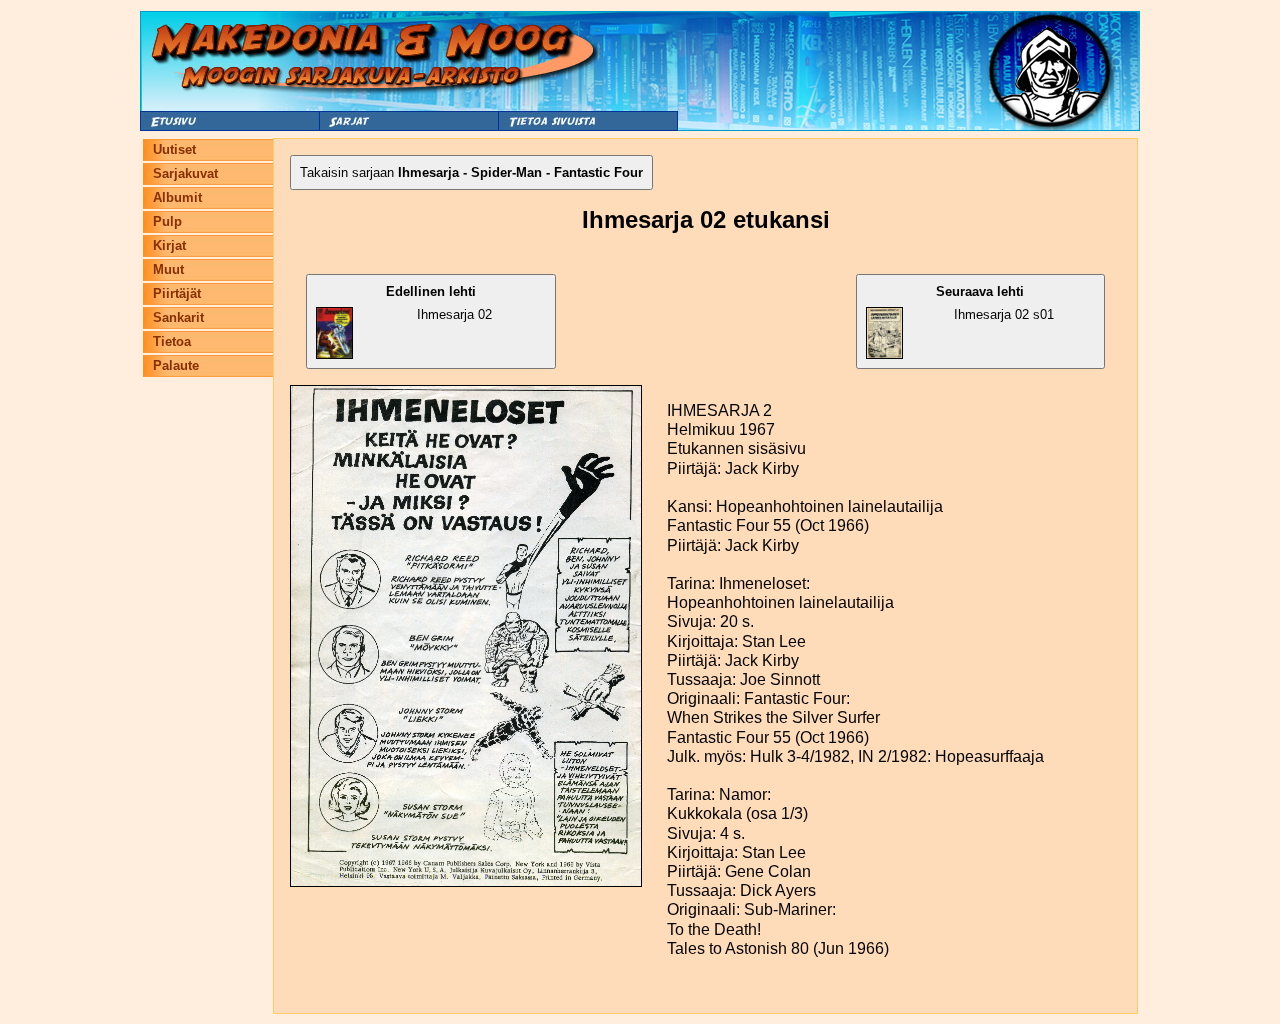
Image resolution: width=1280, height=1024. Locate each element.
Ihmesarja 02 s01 (994, 303)
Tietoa (172, 341)
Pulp (167, 221)
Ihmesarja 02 (439, 303)
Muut (168, 269)
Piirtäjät (177, 293)
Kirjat (169, 245)
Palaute (176, 365)
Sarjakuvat (185, 173)
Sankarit (178, 317)
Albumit (177, 197)
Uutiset (174, 149)
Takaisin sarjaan (471, 172)
